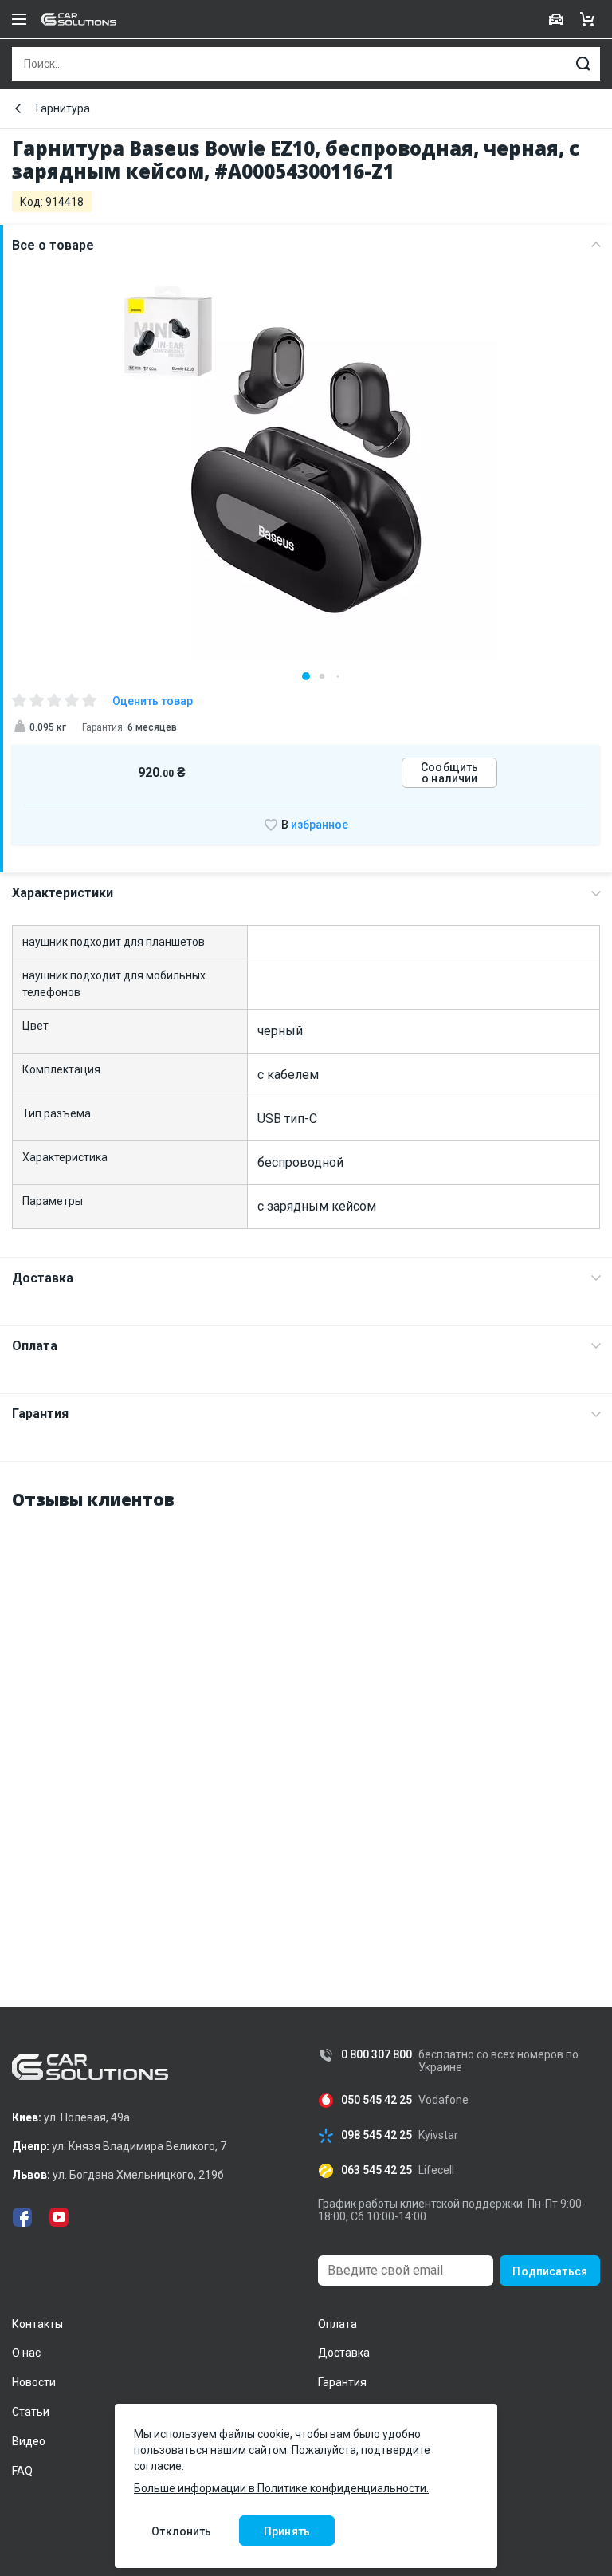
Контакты (37, 2324)
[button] (306, 676)
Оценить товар (153, 701)
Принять (287, 2531)
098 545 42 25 (377, 2135)
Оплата (35, 1346)
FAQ (22, 2471)
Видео (29, 2441)
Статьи (31, 2412)
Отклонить (181, 2531)
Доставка (43, 1278)
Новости (34, 2382)
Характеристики (63, 893)
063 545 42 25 (377, 2170)
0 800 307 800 (377, 2055)
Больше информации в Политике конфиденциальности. (281, 2488)
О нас (26, 2353)
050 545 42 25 (377, 2100)
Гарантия (40, 1414)
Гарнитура (63, 108)
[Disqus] (306, 1725)
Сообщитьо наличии (449, 773)
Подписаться (550, 2271)
